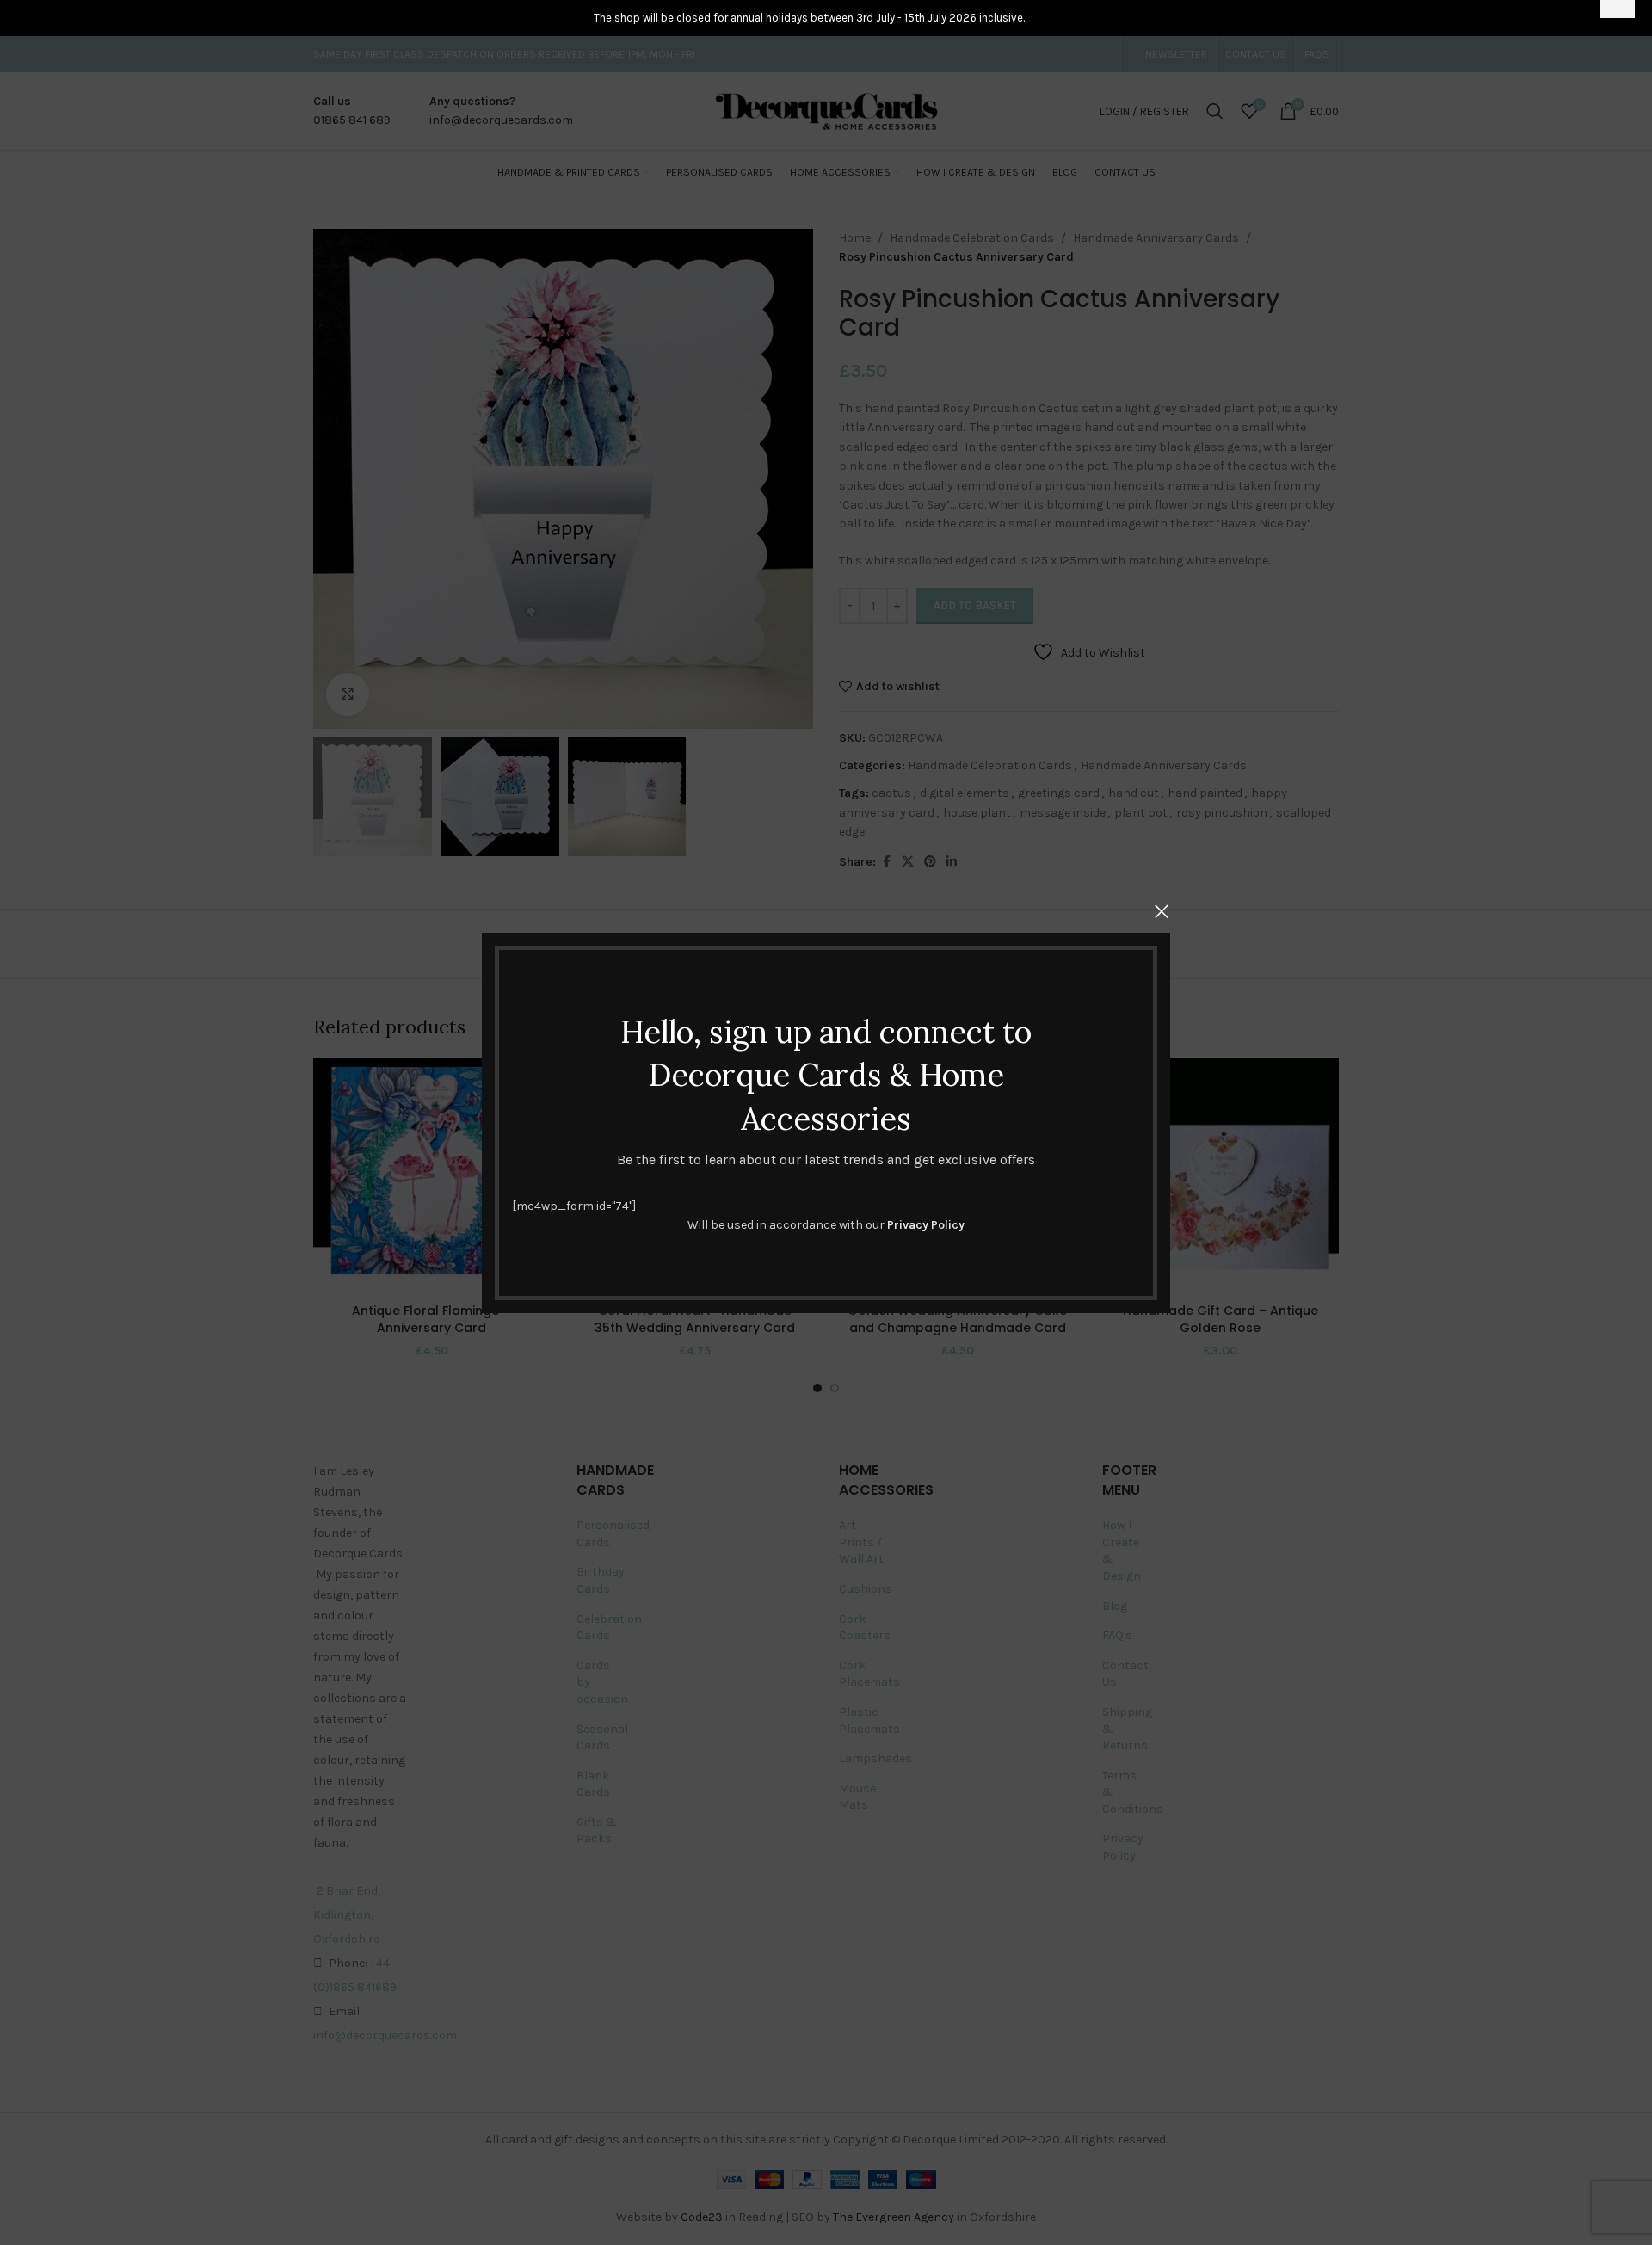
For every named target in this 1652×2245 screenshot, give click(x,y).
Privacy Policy (926, 1225)
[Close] (1162, 911)
